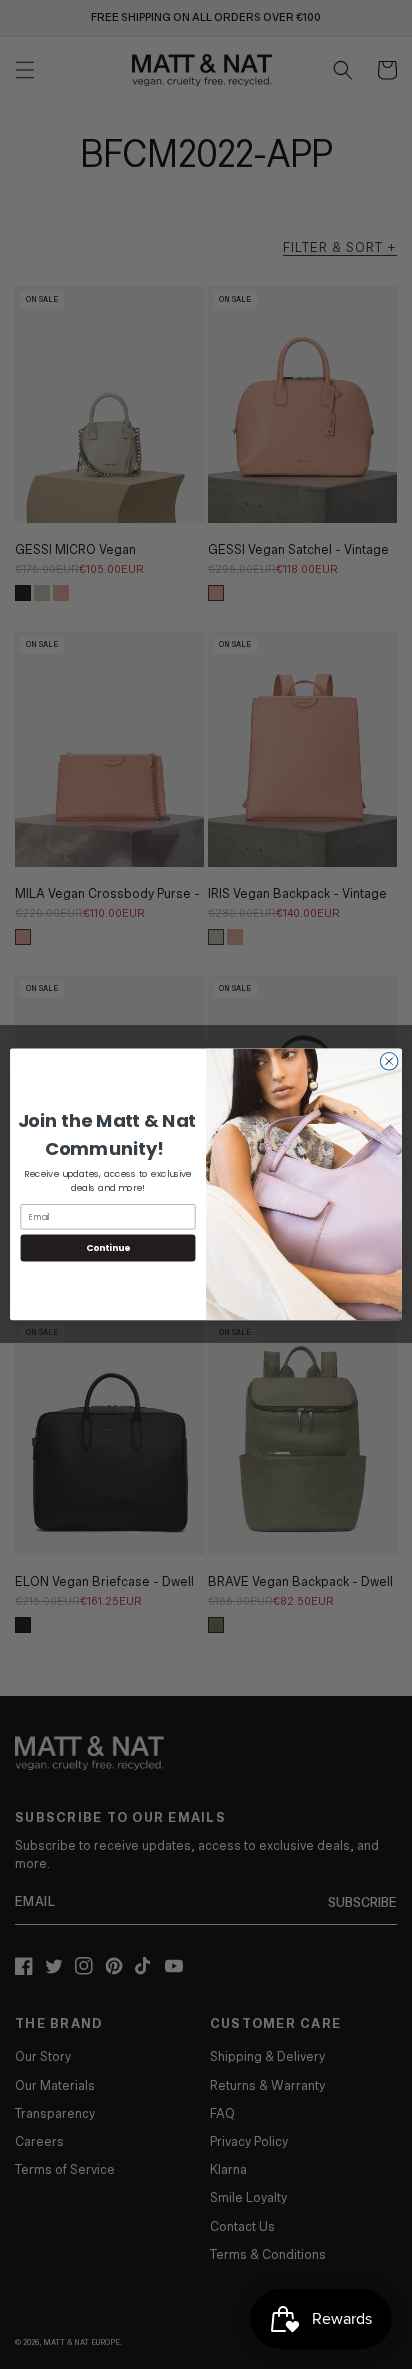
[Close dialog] (389, 1062)
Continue (108, 1248)
